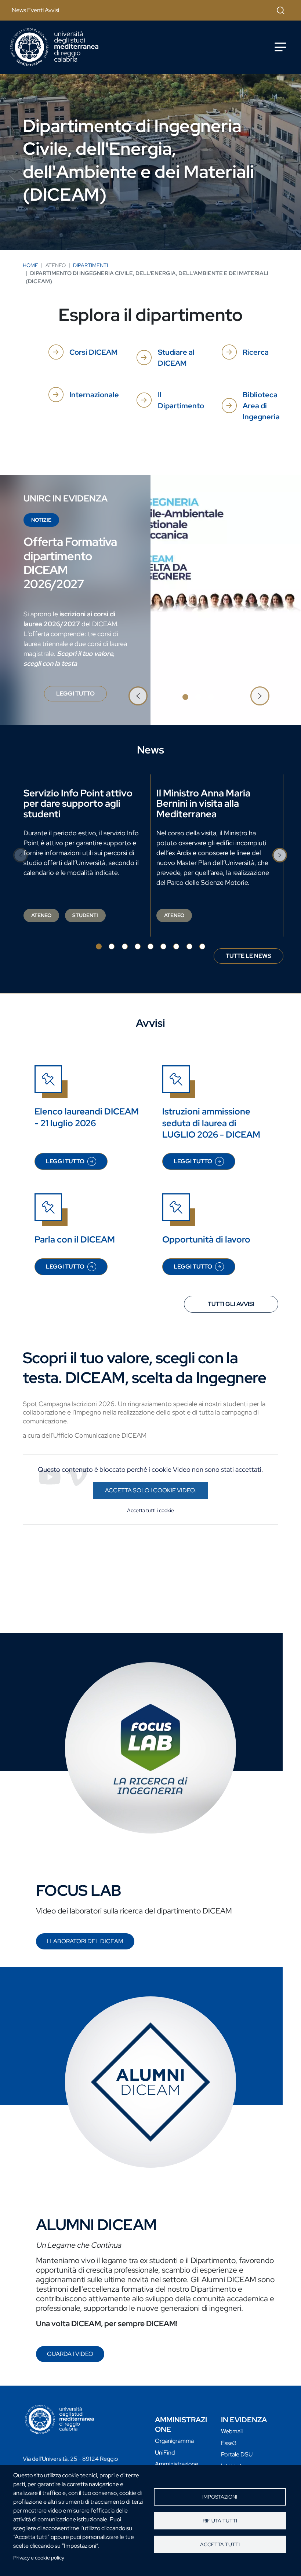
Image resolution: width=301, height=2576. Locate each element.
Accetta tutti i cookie (150, 1510)
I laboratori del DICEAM (85, 1941)
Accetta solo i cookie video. (150, 1490)
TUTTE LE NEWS (249, 956)
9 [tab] (202, 946)
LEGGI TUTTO (81, 696)
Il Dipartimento (181, 400)
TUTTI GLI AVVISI (231, 1304)
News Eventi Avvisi (35, 10)
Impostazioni (220, 2497)
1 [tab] (185, 697)
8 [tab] (189, 946)
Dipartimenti (90, 265)
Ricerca (256, 352)
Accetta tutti (220, 2544)
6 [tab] (163, 946)
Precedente (138, 696)
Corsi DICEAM (93, 352)
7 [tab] (176, 946)
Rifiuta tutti (220, 2521)
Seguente (260, 696)
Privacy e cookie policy (39, 2558)
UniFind (165, 2453)
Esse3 (229, 2443)
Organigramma (174, 2441)
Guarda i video (70, 2354)
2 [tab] (198, 697)
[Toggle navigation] (280, 47)
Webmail (232, 2431)
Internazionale (94, 395)
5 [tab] (150, 946)
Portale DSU (237, 2454)
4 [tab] (138, 946)
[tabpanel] (150, 600)
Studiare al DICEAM (176, 358)
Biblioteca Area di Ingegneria (261, 406)
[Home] (54, 47)
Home (30, 265)
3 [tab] (211, 697)
